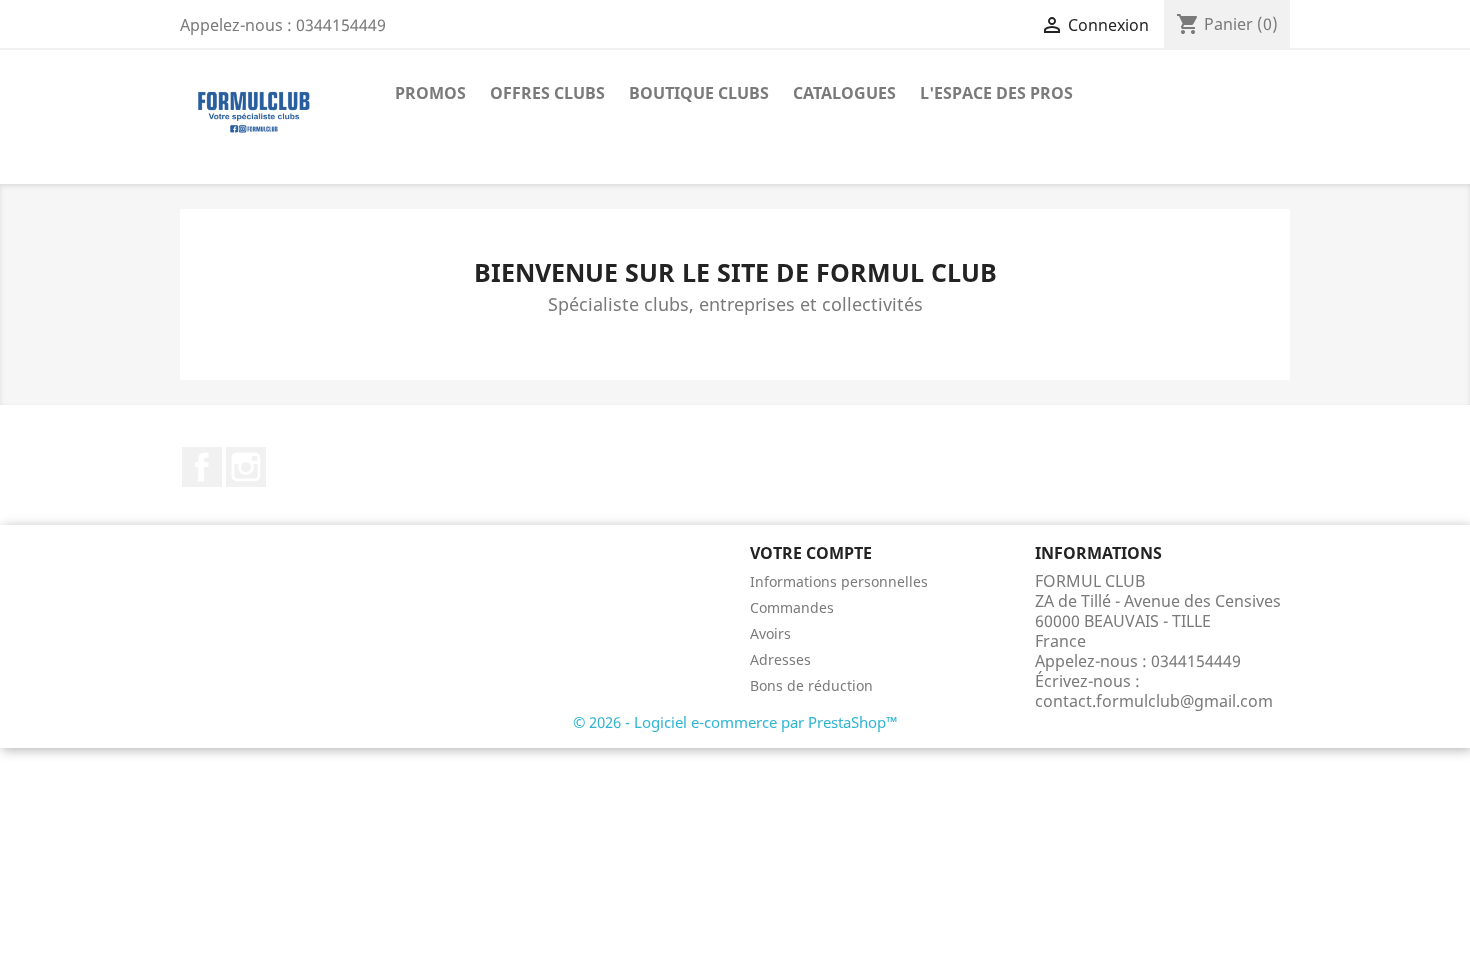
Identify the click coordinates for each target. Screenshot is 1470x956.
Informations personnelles (839, 581)
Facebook (202, 467)
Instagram (246, 467)
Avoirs (770, 633)
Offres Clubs (547, 93)
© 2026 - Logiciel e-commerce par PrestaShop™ (735, 722)
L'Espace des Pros (996, 93)
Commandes (792, 607)
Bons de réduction (811, 685)
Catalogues (844, 93)
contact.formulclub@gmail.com (1154, 701)
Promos (430, 93)
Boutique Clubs (699, 93)
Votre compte (811, 553)
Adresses (780, 659)
